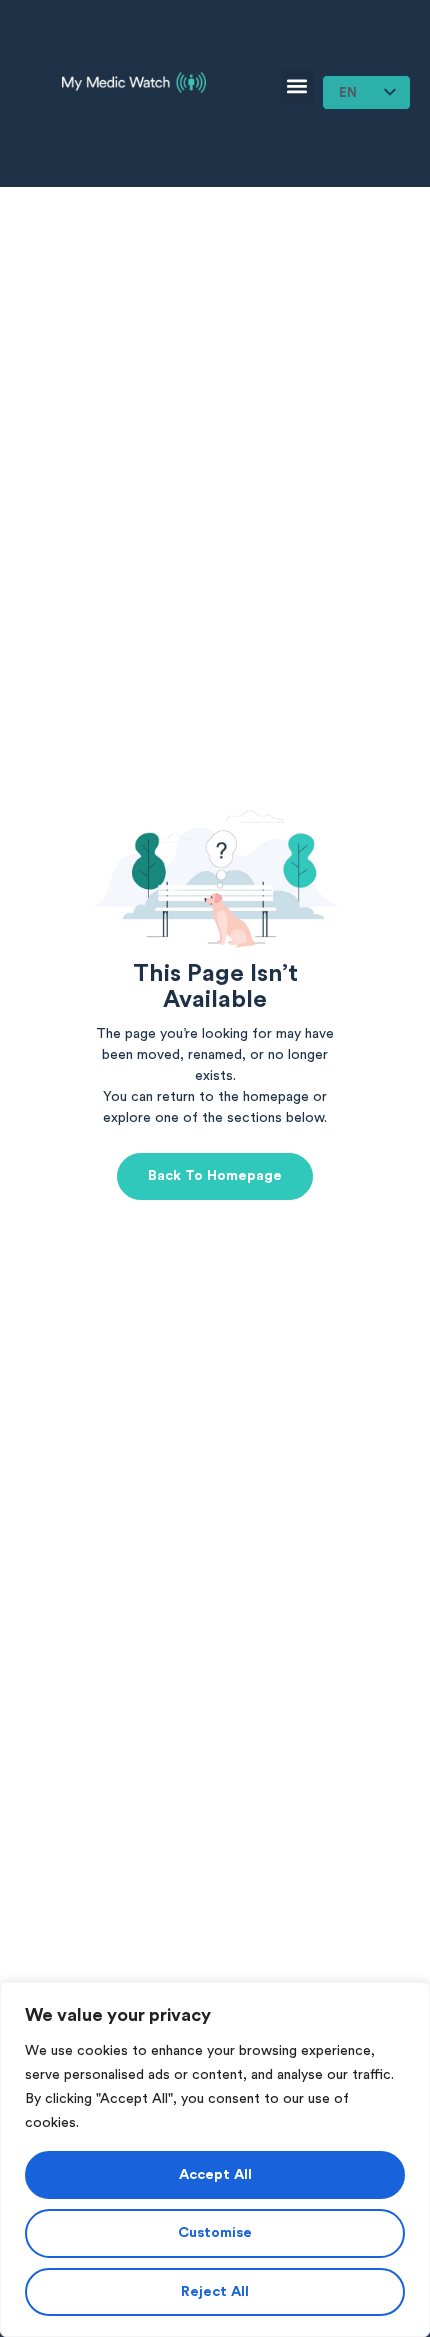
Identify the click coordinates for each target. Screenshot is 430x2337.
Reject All (215, 2291)
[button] (297, 86)
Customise (215, 2232)
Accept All (215, 2174)
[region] (215, 2159)
